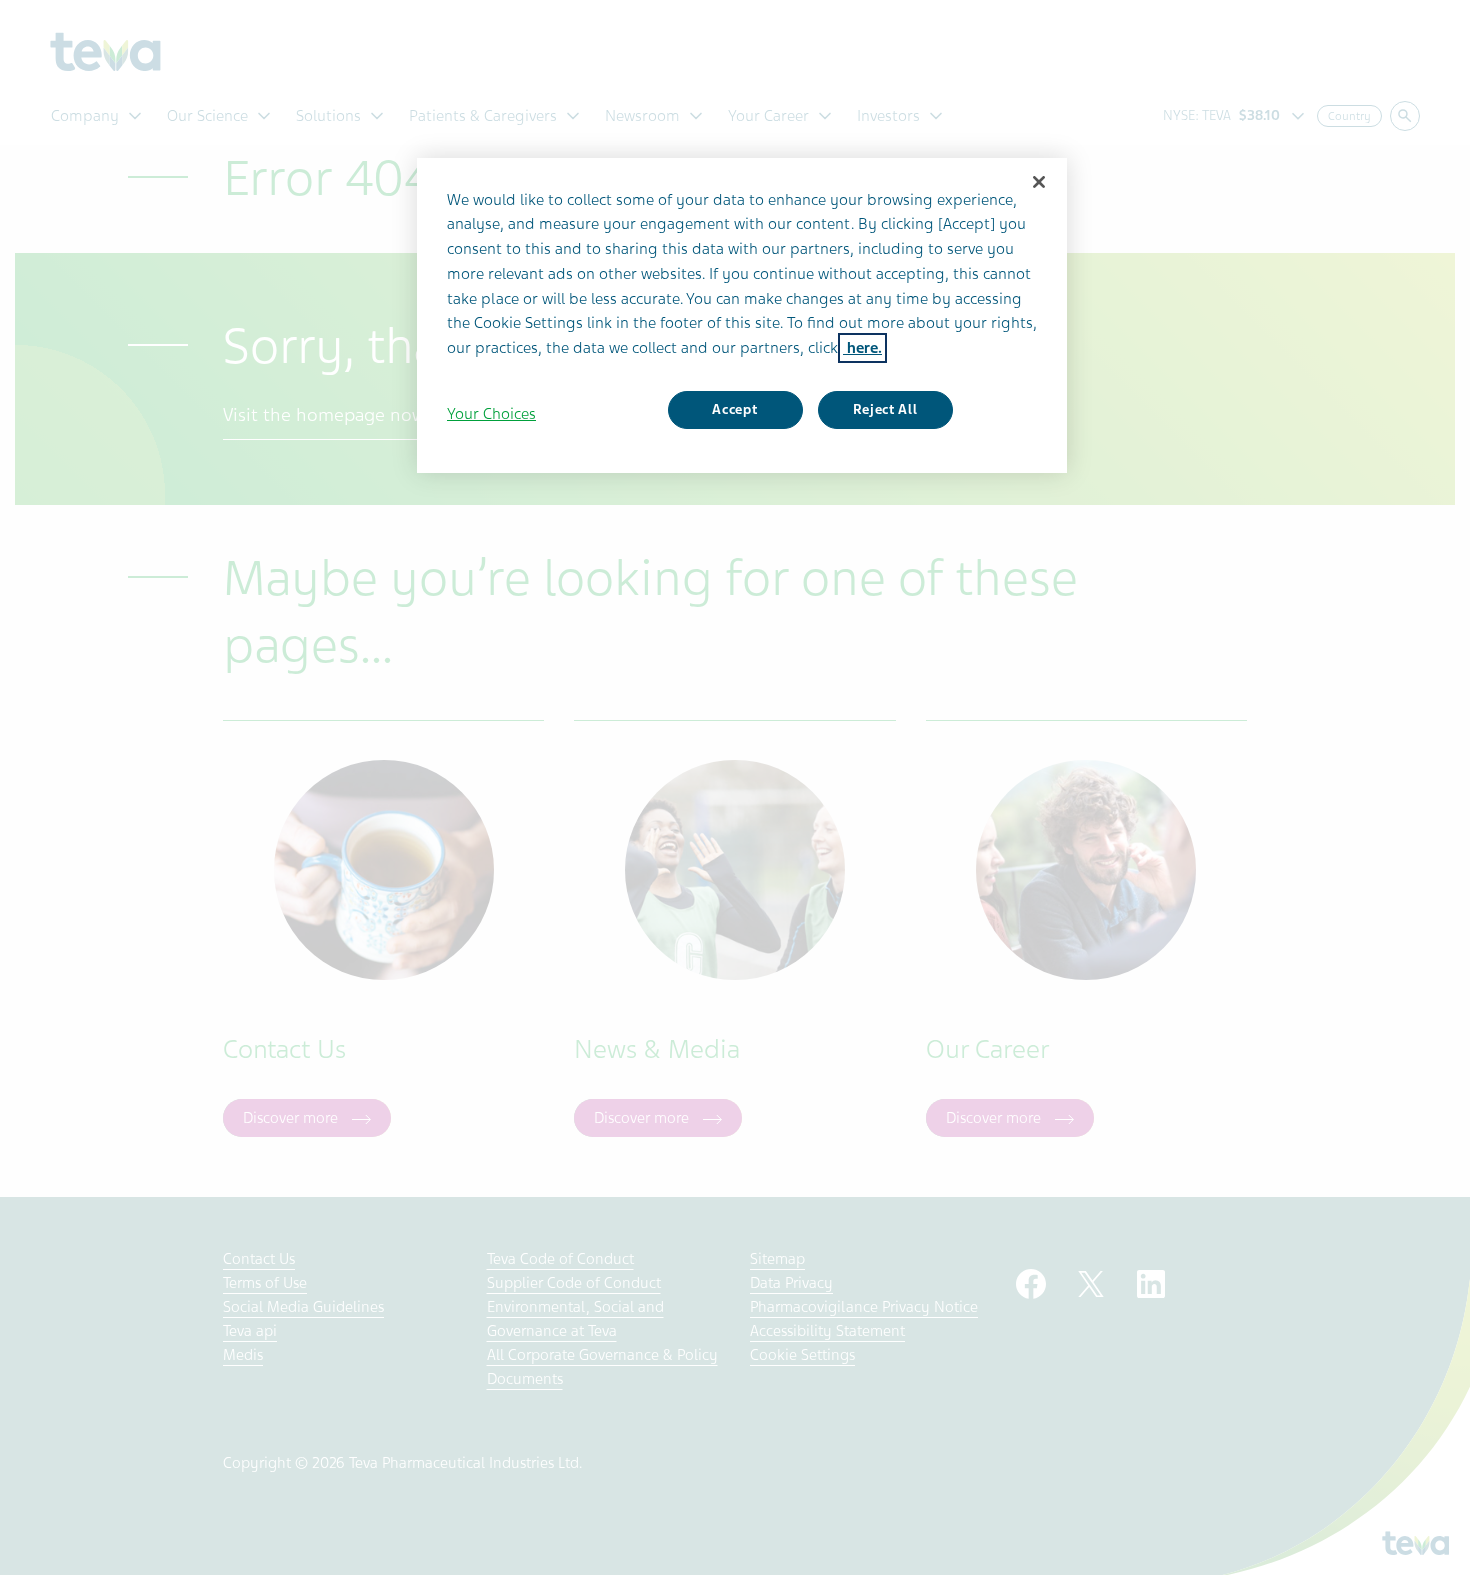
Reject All (885, 409)
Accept (734, 409)
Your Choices (491, 414)
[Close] (1039, 182)
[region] (742, 316)
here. (862, 348)
